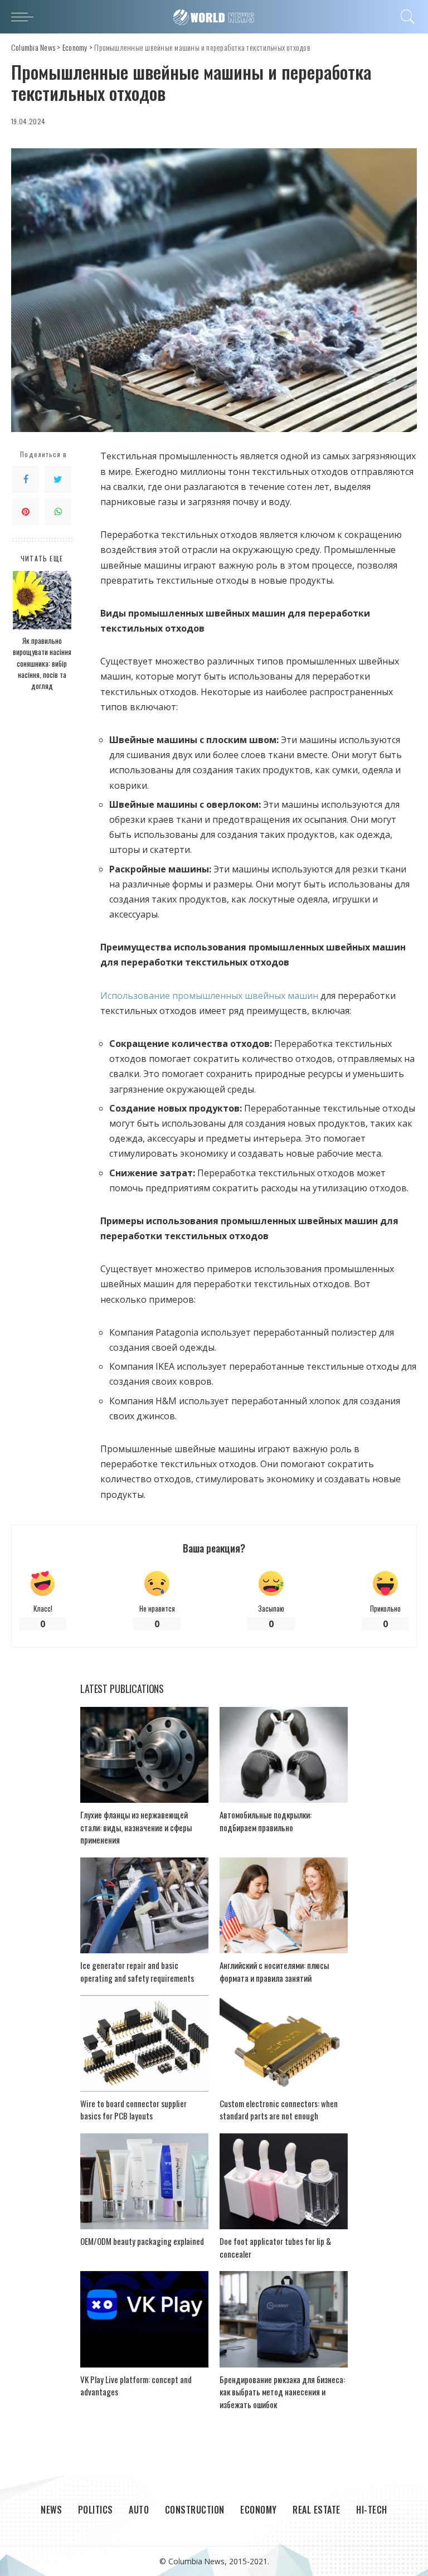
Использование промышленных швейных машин (209, 996)
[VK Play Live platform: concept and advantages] (144, 2319)
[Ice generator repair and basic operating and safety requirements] (144, 1906)
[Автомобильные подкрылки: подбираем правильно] (284, 1755)
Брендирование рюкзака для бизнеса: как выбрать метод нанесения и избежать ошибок (282, 2392)
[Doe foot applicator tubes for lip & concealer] (284, 2182)
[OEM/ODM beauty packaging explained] (144, 2182)
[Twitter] (58, 479)
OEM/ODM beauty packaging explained (142, 2241)
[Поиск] (405, 17)
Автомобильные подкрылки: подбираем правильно (266, 1821)
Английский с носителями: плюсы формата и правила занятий (274, 1971)
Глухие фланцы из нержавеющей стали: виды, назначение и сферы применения (136, 1827)
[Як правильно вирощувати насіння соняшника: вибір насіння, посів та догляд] (42, 600)
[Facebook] (26, 479)
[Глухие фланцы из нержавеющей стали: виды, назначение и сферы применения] (144, 1755)
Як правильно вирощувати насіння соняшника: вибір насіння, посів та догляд (42, 663)
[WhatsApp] (58, 512)
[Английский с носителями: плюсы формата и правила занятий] (284, 1906)
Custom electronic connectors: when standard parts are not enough (279, 2110)
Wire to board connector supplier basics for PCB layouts (133, 2110)
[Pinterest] (26, 512)
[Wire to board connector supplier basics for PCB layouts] (144, 2043)
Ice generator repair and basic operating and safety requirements (137, 1971)
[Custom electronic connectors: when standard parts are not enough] (284, 2043)
